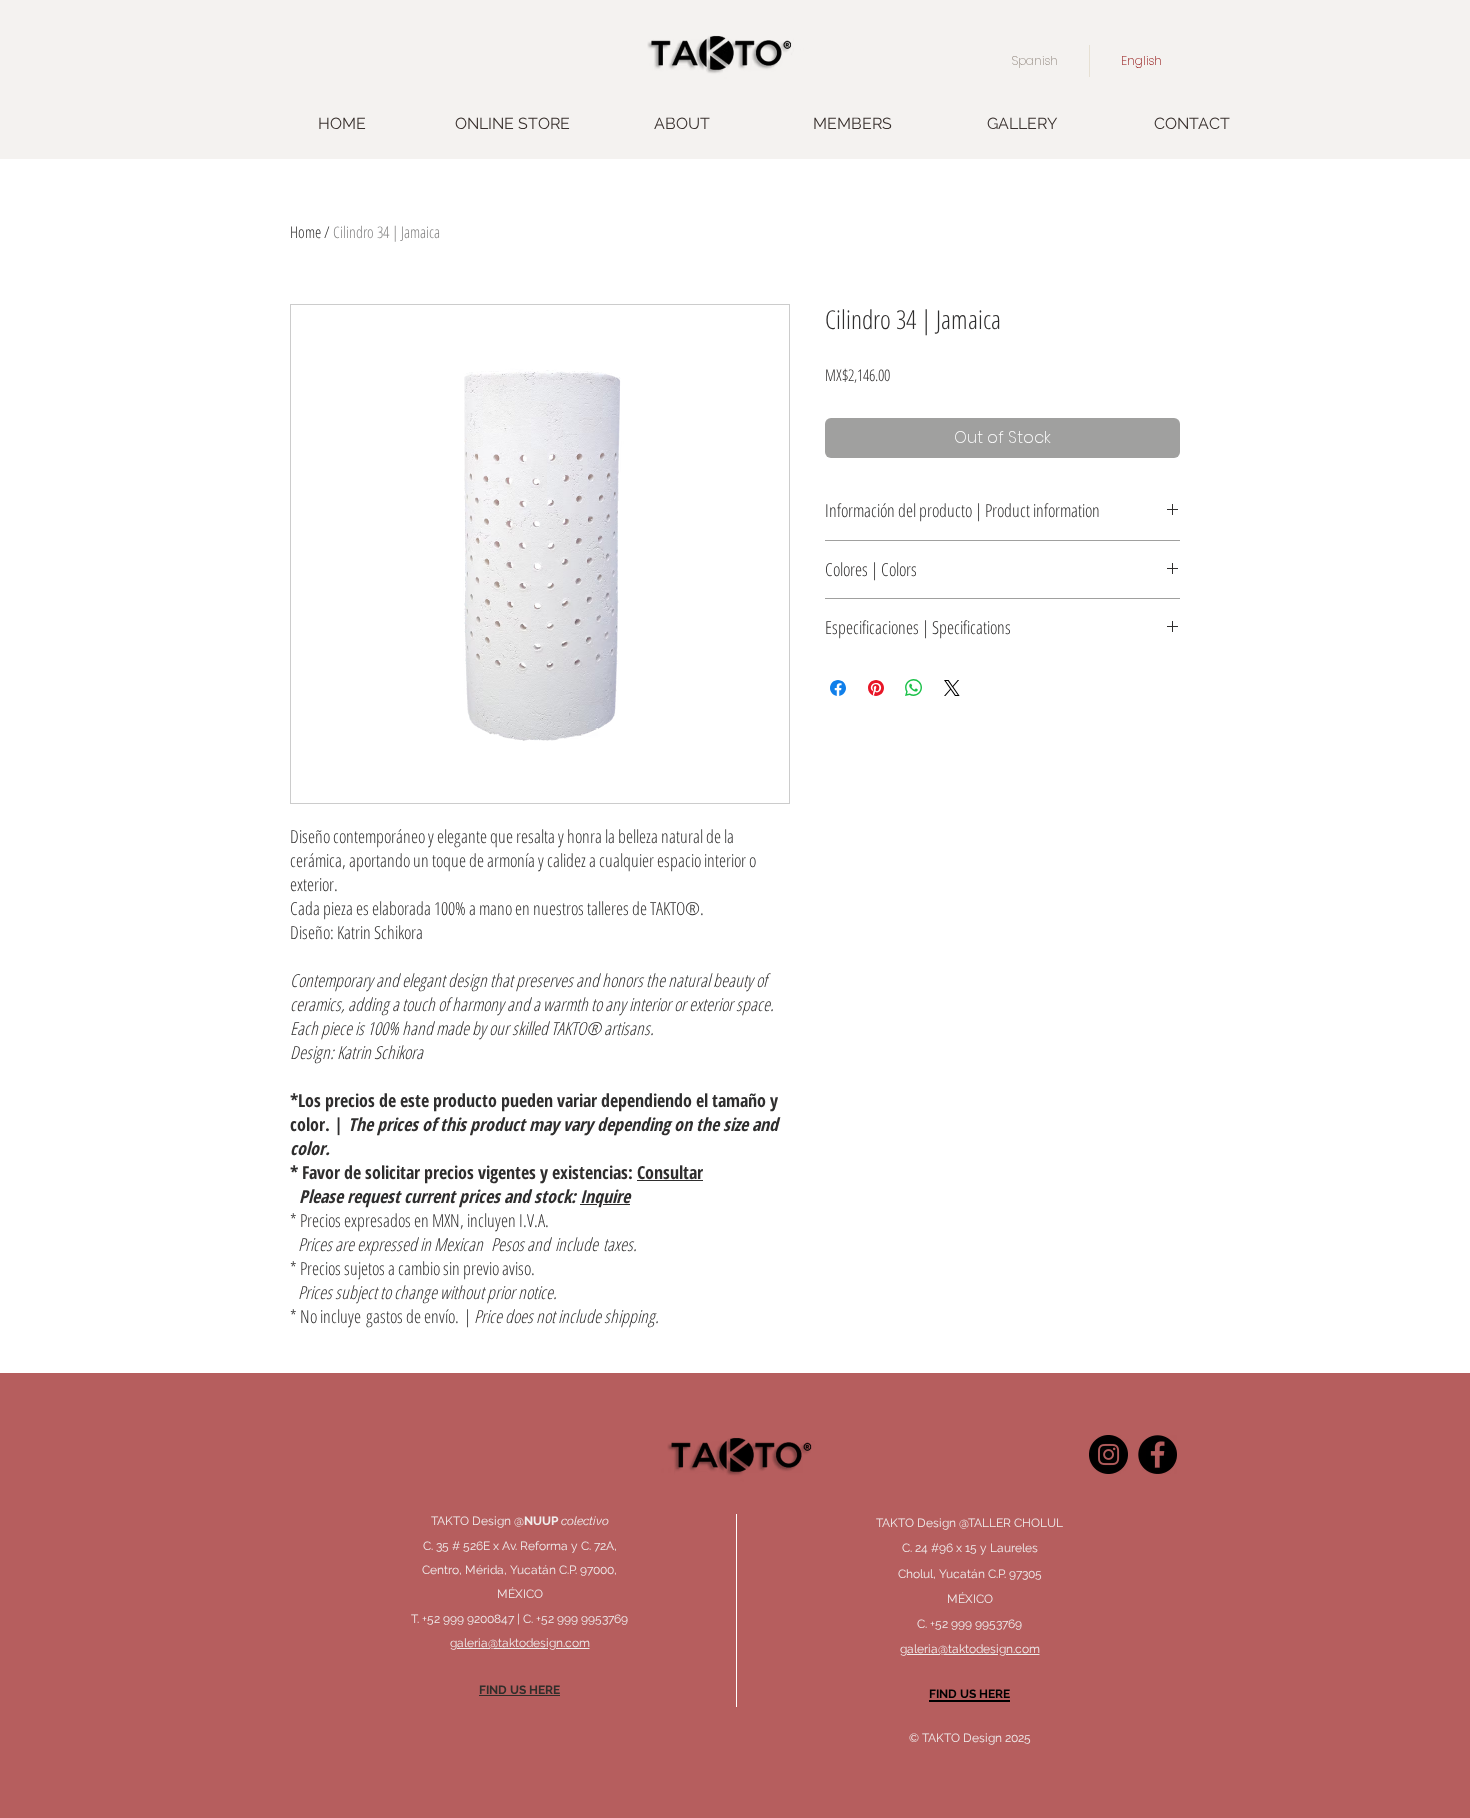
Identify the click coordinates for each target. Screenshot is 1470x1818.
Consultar (670, 1172)
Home (305, 232)
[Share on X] (952, 688)
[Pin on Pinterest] (876, 688)
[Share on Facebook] (838, 688)
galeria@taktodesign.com (970, 1649)
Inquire (605, 1196)
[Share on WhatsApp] (914, 688)
